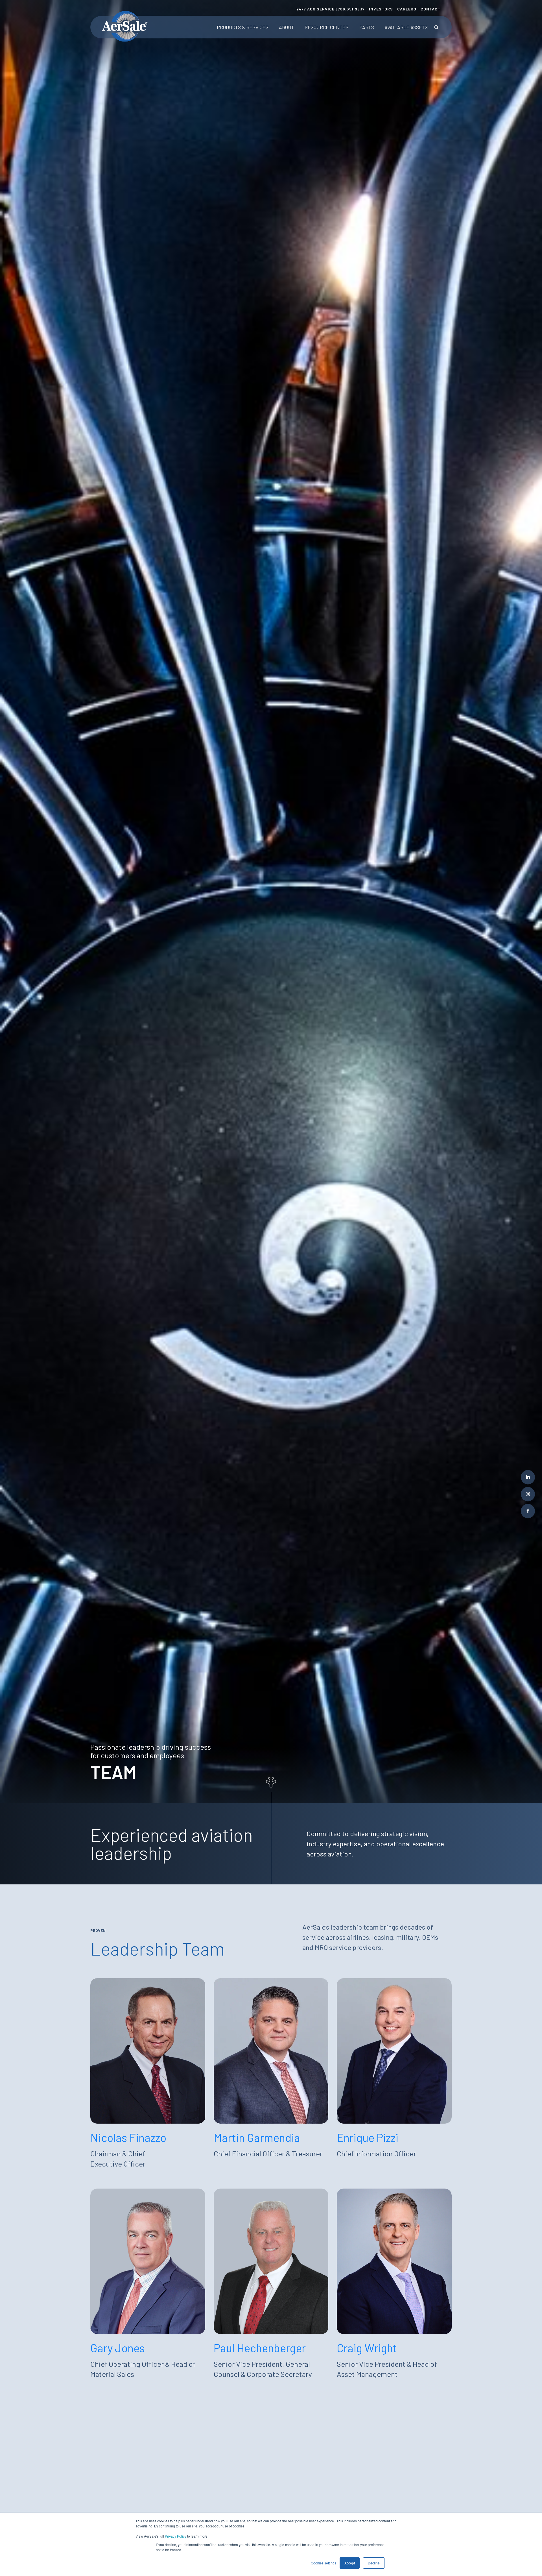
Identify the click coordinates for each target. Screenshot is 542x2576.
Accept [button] (350, 2563)
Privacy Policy (176, 2536)
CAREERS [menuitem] (407, 9)
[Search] (436, 27)
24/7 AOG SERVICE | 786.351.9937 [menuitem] (331, 9)
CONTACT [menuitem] (430, 9)
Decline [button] (374, 2563)
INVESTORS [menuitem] (381, 9)
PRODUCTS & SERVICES (243, 27)
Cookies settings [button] (324, 2563)
